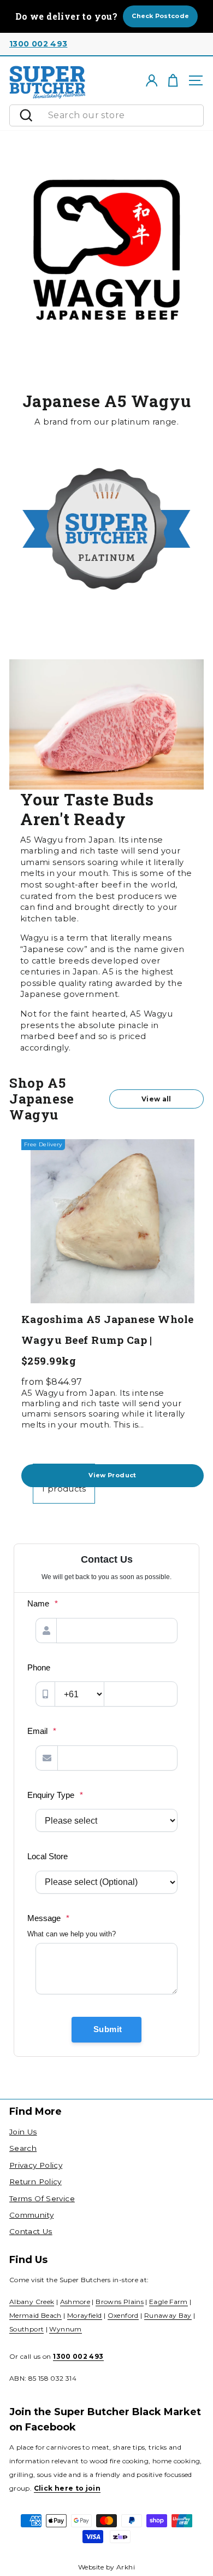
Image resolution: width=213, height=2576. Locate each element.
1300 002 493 (38, 44)
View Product (112, 1475)
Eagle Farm (168, 2302)
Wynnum (65, 2329)
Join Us (23, 2132)
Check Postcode (160, 16)
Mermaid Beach (35, 2315)
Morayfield (85, 2315)
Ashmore (75, 2302)
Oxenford (123, 2315)
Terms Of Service (42, 2198)
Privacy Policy (36, 2165)
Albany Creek (32, 2302)
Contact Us (31, 2231)
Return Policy (35, 2182)
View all (156, 1099)
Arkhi (126, 2567)
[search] (123, 115)
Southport (26, 2329)
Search (23, 2148)
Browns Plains (120, 2302)
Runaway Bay (168, 2315)
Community (31, 2215)
